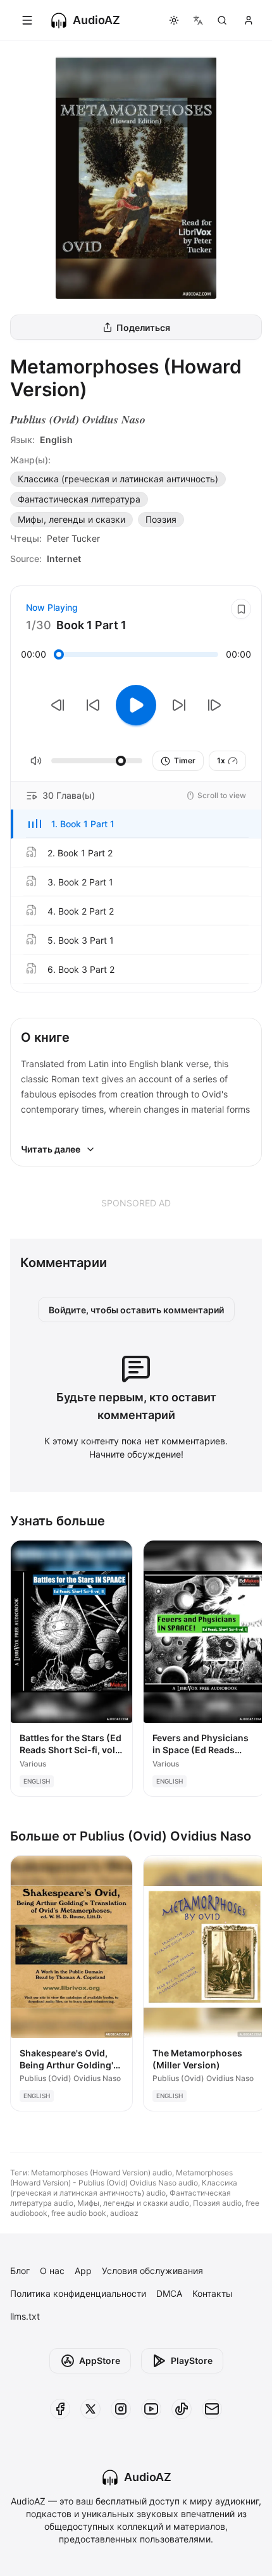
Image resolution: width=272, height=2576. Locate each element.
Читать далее (51, 1149)
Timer (185, 760)
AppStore (100, 2360)
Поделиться (143, 328)
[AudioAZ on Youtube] (151, 2409)
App (83, 2271)
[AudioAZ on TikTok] (182, 2409)
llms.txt (25, 2316)
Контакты (213, 2293)
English (56, 440)
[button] (136, 824)
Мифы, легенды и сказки (71, 519)
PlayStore (192, 2360)
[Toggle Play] (136, 705)
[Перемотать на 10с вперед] (179, 705)
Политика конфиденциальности (78, 2293)
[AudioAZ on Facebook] (60, 2409)
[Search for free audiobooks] (222, 20)
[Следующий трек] (214, 705)
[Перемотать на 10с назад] (93, 705)
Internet (64, 559)
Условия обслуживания (152, 2271)
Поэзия (161, 519)
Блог (20, 2271)
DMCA (169, 2293)
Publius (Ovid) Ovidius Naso (78, 419)
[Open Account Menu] (249, 20)
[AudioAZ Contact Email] (212, 2409)
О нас (52, 2271)
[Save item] (241, 609)
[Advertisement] (136, 1203)
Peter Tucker (73, 538)
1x (221, 760)
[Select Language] (198, 20)
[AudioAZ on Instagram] (121, 2409)
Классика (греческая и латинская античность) (118, 479)
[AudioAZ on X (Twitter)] (90, 2409)
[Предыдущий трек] (58, 705)
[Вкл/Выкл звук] (36, 761)
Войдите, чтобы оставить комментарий (136, 1310)
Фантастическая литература (79, 499)
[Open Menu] (27, 20)
